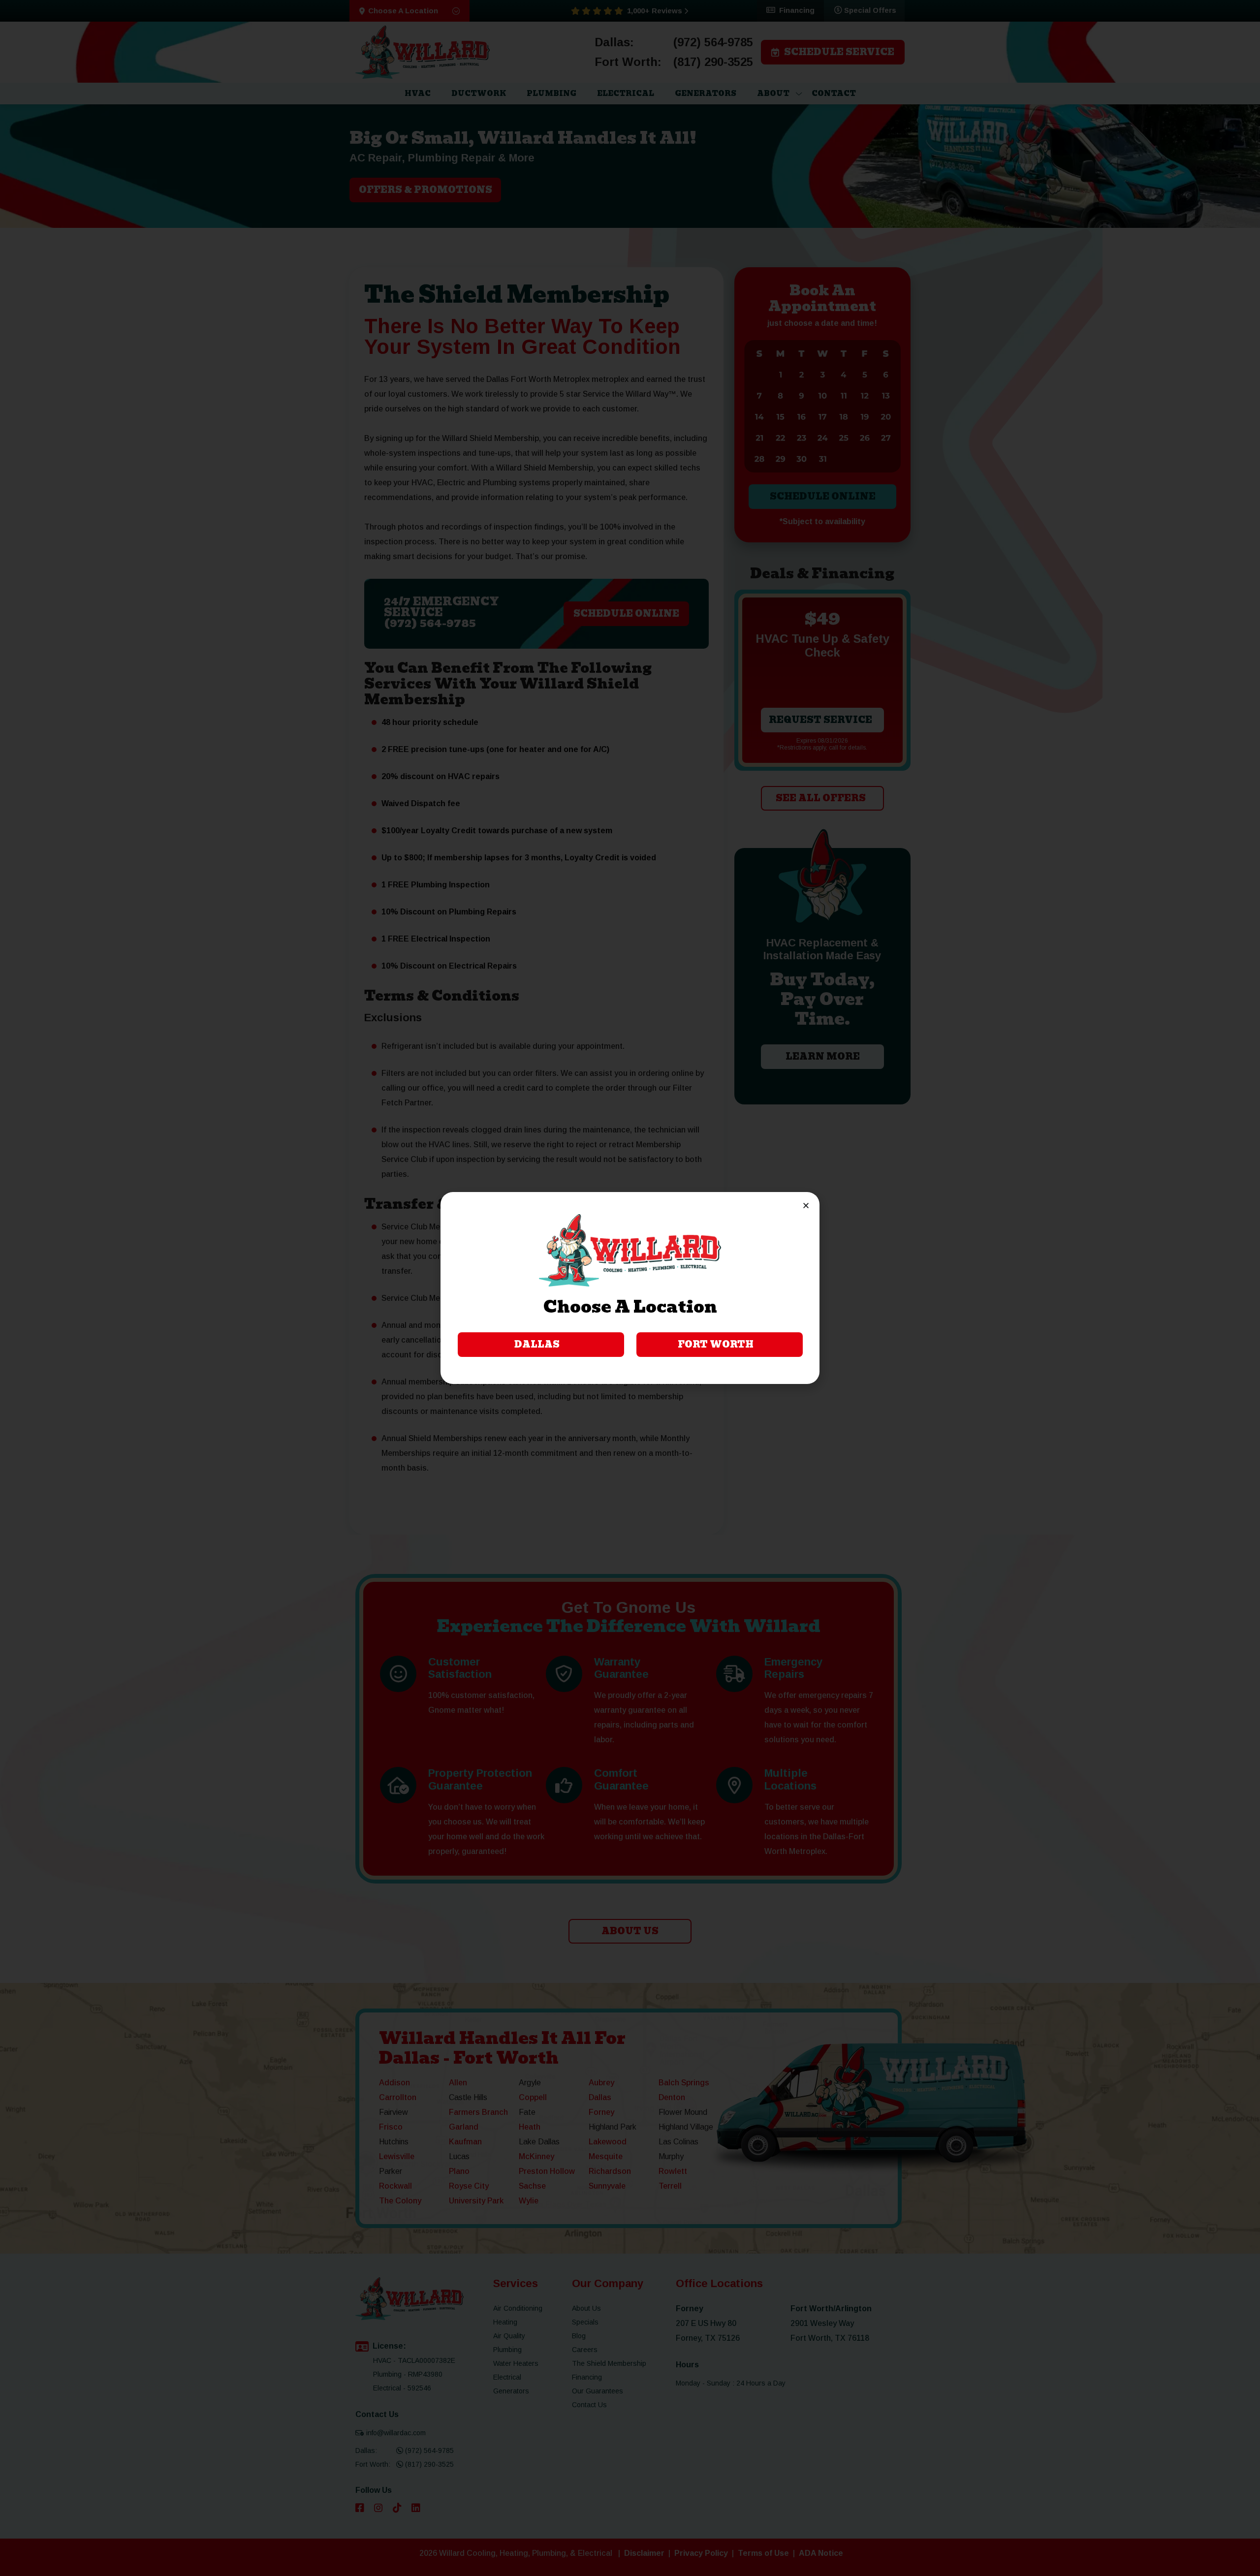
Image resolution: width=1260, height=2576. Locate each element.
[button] (806, 1206)
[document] (630, 1288)
